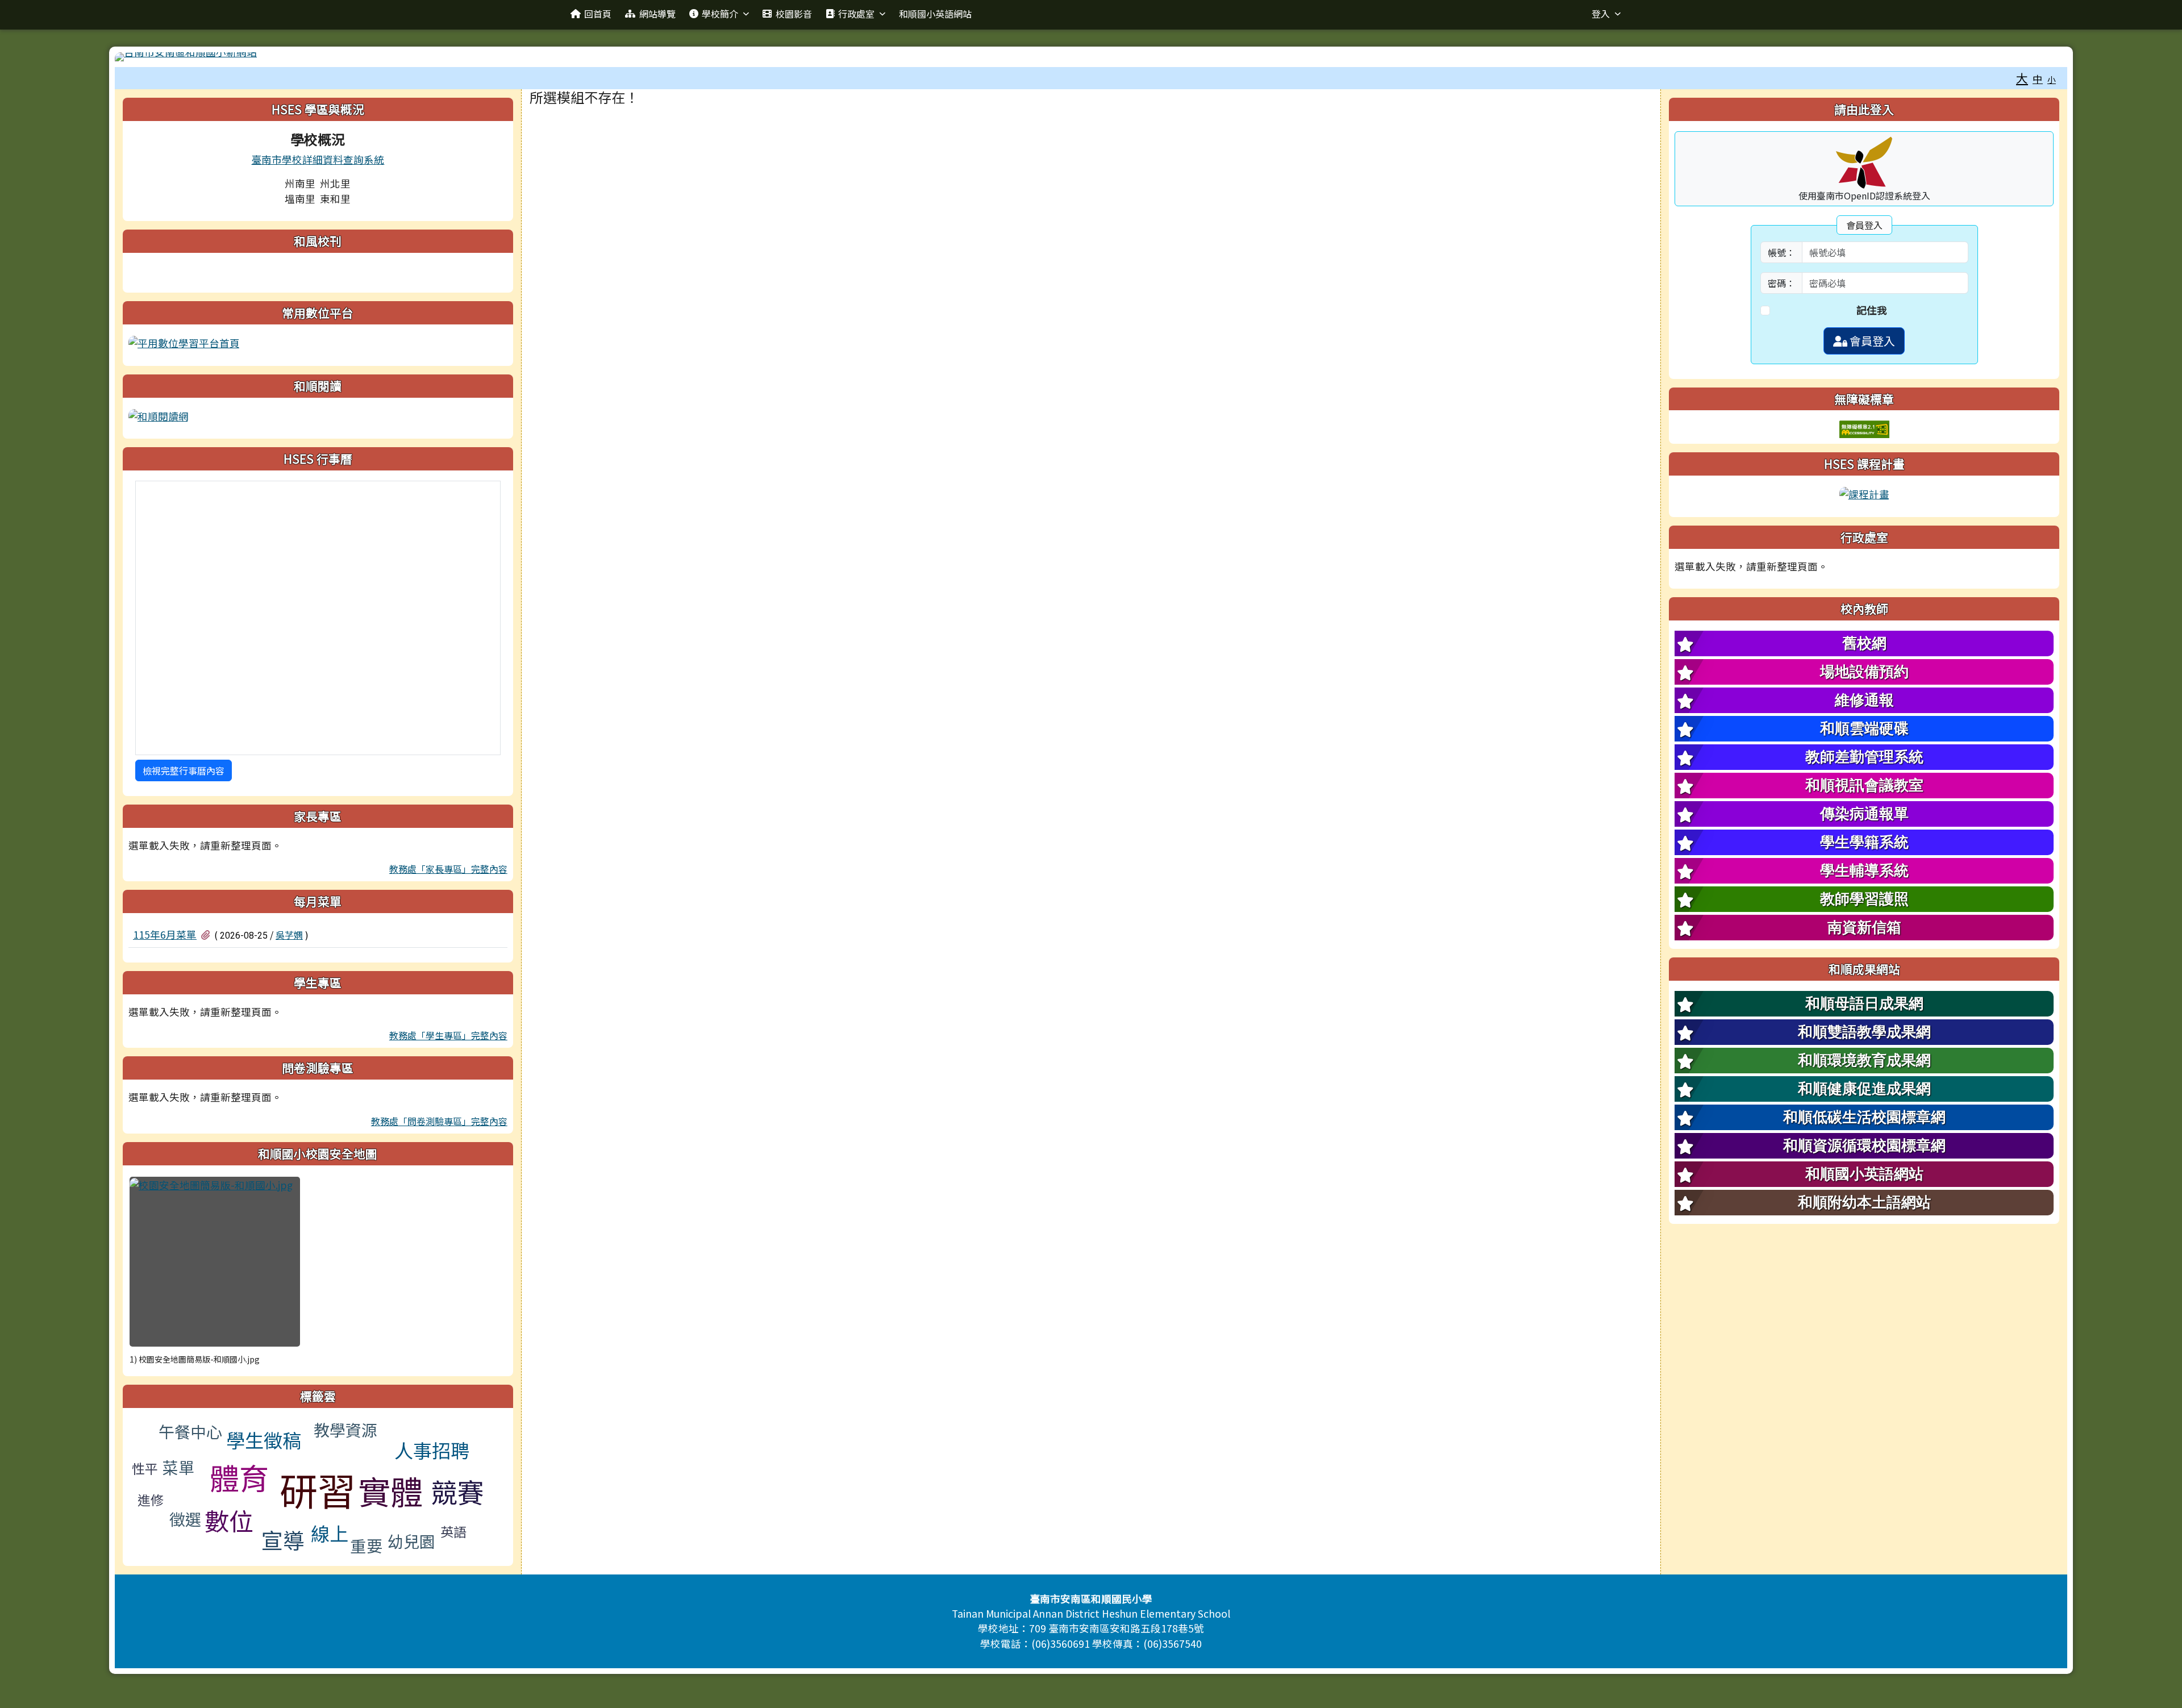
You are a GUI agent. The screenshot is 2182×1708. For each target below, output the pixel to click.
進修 (151, 1499)
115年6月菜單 (165, 934)
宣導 (283, 1540)
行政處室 (856, 14)
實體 (390, 1490)
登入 (1601, 14)
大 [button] (2022, 78)
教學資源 (345, 1430)
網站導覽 (657, 14)
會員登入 (1871, 341)
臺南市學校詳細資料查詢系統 (318, 159)
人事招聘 (432, 1450)
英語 (453, 1531)
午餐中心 (190, 1431)
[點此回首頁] (1091, 57)
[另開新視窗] (184, 342)
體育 (239, 1477)
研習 (318, 1489)
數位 (229, 1520)
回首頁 (598, 14)
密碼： (1781, 283)
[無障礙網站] (1864, 428)
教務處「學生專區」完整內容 (448, 1035)
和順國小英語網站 (935, 14)
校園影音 (794, 14)
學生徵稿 (264, 1440)
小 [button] (2052, 79)
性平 (145, 1468)
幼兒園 (411, 1541)
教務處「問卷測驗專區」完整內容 (439, 1121)
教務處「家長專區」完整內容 (448, 869)
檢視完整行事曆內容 (184, 770)
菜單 (178, 1467)
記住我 (1872, 310)
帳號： (1781, 252)
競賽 (457, 1491)
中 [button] (2038, 79)
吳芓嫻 (289, 935)
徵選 (185, 1519)
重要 (367, 1545)
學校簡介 (720, 14)
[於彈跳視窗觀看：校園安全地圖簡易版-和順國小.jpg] (215, 1262)
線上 (330, 1533)
